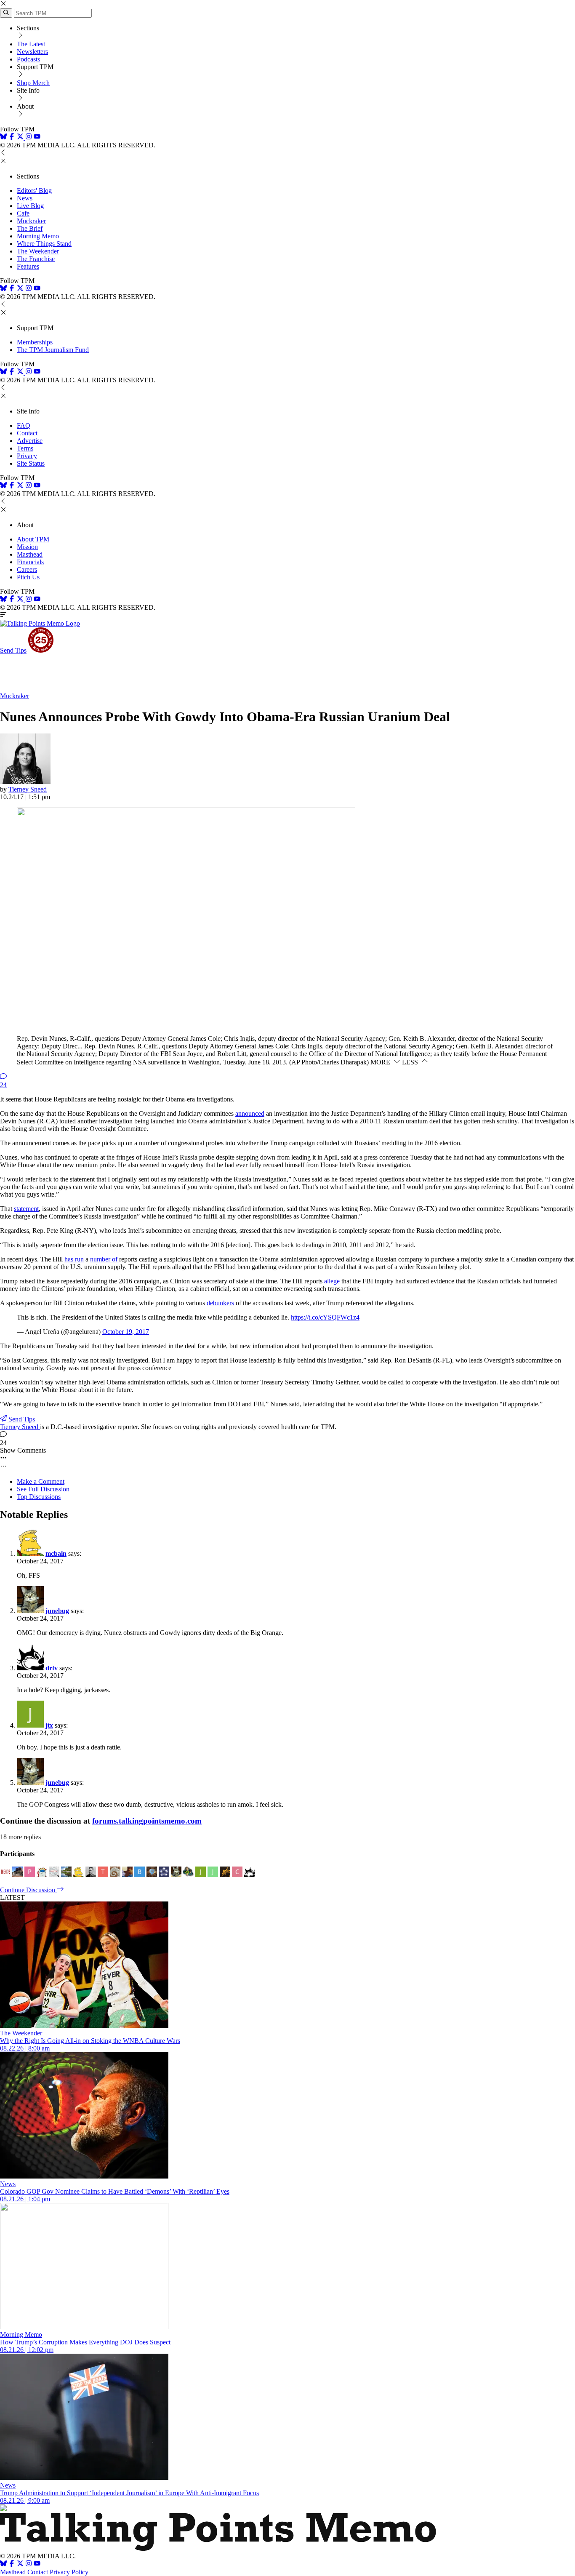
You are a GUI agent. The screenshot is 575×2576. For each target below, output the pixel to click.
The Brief (30, 228)
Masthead (30, 554)
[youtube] (37, 137)
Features (28, 266)
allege (332, 1281)
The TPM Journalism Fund (53, 350)
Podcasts (28, 59)
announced (250, 1113)
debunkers (220, 1303)
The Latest (31, 44)
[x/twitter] (21, 137)
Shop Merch (33, 83)
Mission (27, 547)
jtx (49, 1725)
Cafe (23, 213)
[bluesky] (3, 137)
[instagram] (29, 137)
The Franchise (36, 259)
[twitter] (20, 2564)
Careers (27, 569)
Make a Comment (41, 1481)
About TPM (33, 539)
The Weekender (38, 251)
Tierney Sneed (28, 789)
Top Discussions (39, 1497)
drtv (52, 1668)
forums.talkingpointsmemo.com (147, 1821)
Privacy (27, 456)
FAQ (24, 425)
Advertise (30, 441)
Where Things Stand (44, 244)
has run (74, 1259)
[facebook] (12, 137)
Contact (27, 433)
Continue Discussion (28, 1890)
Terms (25, 448)
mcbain (56, 1553)
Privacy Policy (69, 2572)
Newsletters (32, 52)
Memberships (35, 342)
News (25, 198)
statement (26, 1209)
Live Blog (30, 206)
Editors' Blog (34, 191)
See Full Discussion (43, 1489)
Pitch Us (28, 577)
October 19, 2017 (126, 1332)
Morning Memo (38, 236)
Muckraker (31, 221)
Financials (30, 562)
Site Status (31, 463)
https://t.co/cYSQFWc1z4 (325, 1317)
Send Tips (13, 650)
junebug (57, 1611)
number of (105, 1259)
